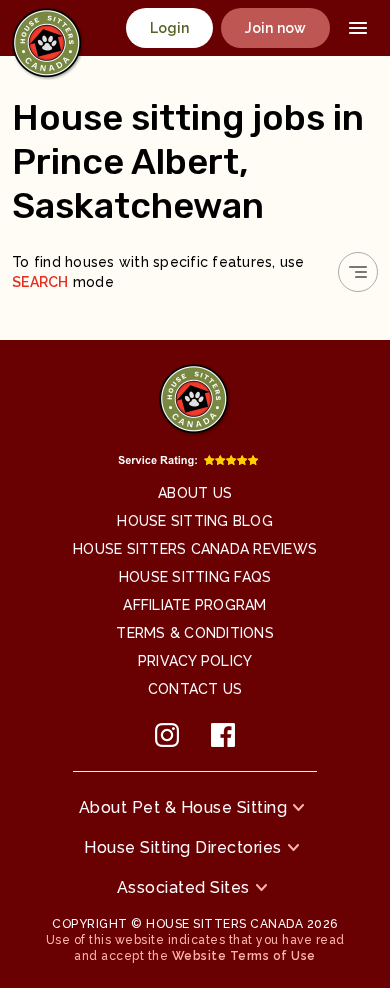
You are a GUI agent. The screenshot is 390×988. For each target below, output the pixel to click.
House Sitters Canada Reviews (195, 549)
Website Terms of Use (244, 956)
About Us (195, 493)
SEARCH (40, 282)
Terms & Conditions (195, 633)
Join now (275, 28)
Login (170, 28)
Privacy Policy (195, 661)
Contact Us (195, 689)
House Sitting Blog (195, 521)
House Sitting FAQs (195, 577)
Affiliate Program (194, 605)
